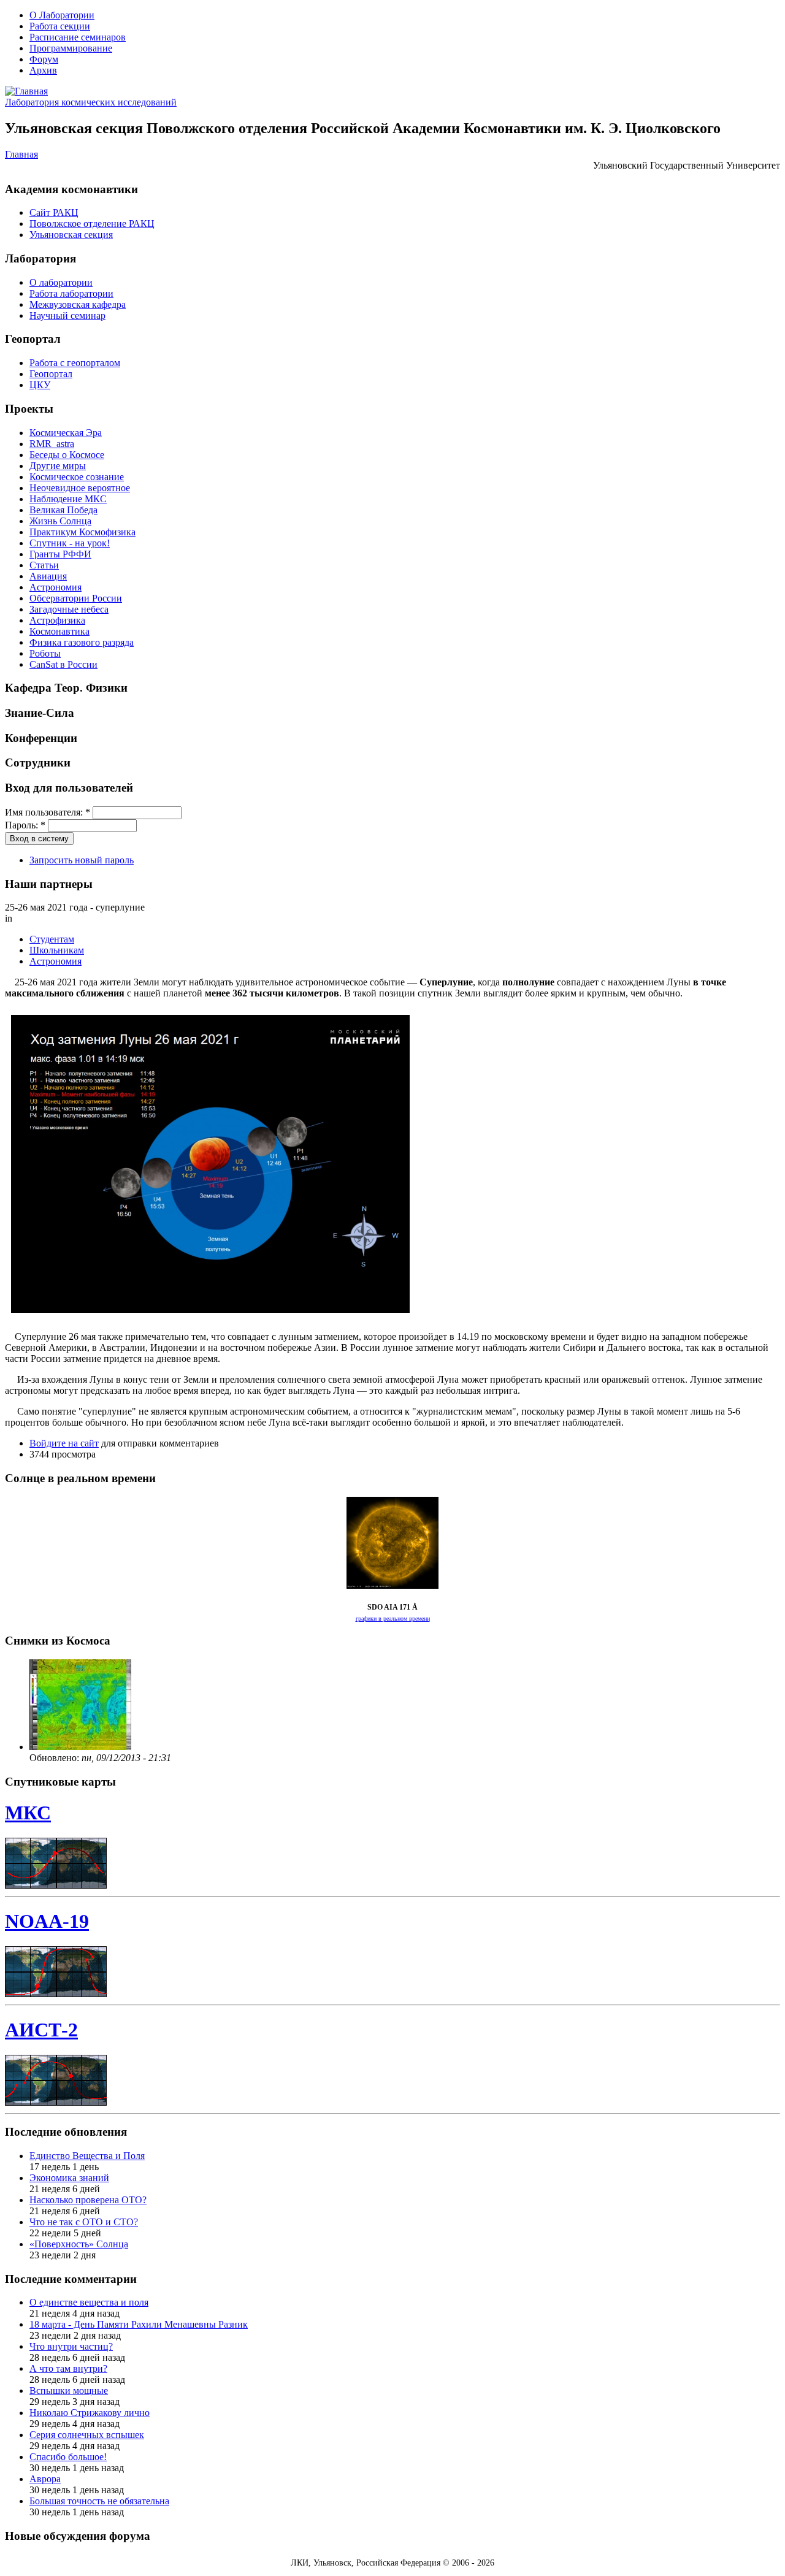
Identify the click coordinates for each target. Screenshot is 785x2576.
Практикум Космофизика (82, 532)
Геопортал (51, 374)
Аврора (45, 2479)
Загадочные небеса (69, 609)
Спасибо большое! (68, 2457)
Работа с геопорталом (75, 363)
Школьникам (57, 950)
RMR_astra (52, 444)
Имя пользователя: (48, 812)
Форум (44, 59)
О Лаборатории (62, 15)
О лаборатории (61, 282)
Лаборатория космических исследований (91, 102)
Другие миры (58, 466)
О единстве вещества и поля (89, 2302)
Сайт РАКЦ (54, 212)
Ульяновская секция (71, 235)
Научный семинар (67, 315)
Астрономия (56, 587)
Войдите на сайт (64, 1443)
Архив (43, 70)
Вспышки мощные (69, 2391)
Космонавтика (59, 631)
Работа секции (60, 26)
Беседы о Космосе (67, 455)
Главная (21, 154)
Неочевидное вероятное (80, 488)
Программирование (71, 48)
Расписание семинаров (78, 37)
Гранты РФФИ (60, 554)
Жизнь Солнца (60, 521)
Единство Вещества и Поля (87, 2156)
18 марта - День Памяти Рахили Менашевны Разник (139, 2324)
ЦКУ (40, 385)
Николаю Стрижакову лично (90, 2413)
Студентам (52, 939)
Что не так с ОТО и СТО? (84, 2222)
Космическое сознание (77, 477)
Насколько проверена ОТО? (88, 2200)
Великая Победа (63, 510)
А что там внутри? (68, 2368)
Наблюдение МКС (68, 499)
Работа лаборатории (71, 293)
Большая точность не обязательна (99, 2501)
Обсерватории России (76, 598)
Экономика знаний (69, 2178)
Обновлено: (56, 1758)
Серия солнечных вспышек (87, 2435)
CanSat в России (63, 664)
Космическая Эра (66, 433)
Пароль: (25, 825)
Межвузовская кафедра (78, 304)
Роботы (45, 653)
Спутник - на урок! (70, 543)
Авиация (48, 576)
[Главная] (26, 91)
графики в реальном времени (393, 1619)
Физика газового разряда (82, 642)
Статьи (44, 565)
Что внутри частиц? (71, 2346)
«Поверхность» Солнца (79, 2244)
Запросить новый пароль (82, 860)
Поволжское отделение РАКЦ (92, 224)
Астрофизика (57, 620)
